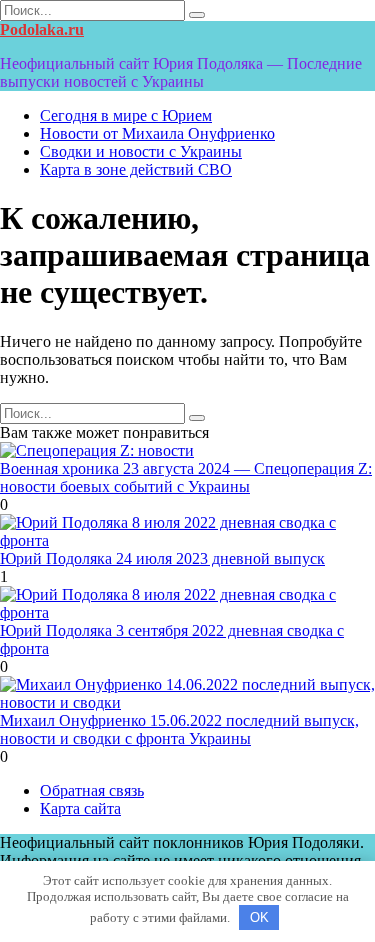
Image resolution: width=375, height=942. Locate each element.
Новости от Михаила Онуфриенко (157, 133)
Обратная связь (92, 790)
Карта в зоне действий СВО (136, 169)
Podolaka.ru (42, 29)
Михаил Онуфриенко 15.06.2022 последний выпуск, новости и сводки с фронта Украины (179, 729)
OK (259, 917)
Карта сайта (80, 808)
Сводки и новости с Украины (141, 151)
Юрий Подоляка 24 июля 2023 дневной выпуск (162, 558)
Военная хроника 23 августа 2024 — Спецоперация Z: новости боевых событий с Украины (186, 477)
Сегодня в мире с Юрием (126, 115)
